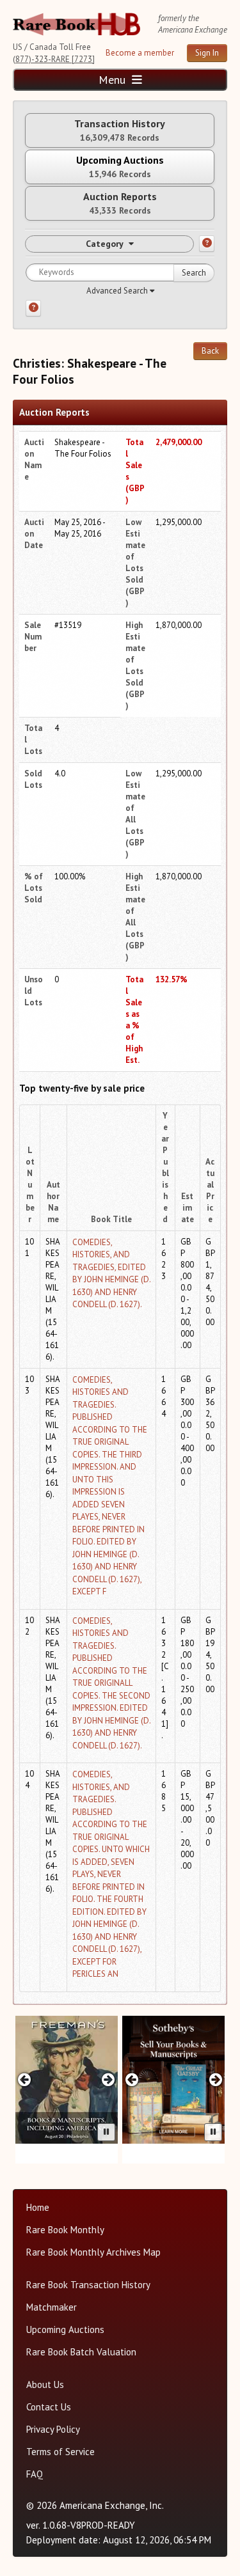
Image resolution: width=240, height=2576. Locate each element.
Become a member (140, 53)
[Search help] (33, 308)
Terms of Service (60, 2452)
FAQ (35, 2474)
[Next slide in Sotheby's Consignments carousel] (215, 2079)
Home (38, 2207)
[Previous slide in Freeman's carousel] (25, 2079)
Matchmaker (52, 2307)
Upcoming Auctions (65, 2329)
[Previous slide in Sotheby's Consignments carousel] (132, 2079)
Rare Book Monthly (65, 2230)
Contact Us (49, 2407)
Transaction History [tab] (120, 130)
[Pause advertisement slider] (106, 2132)
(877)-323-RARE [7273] (54, 59)
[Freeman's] (67, 2080)
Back (210, 351)
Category (105, 244)
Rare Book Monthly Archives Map (93, 2252)
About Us (45, 2384)
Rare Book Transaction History (88, 2285)
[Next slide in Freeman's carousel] (108, 2079)
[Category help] (207, 244)
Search (194, 273)
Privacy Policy (53, 2429)
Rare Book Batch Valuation (81, 2352)
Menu (114, 80)
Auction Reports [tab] (120, 203)
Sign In (207, 53)
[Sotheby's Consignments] (173, 2080)
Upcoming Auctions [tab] (120, 167)
